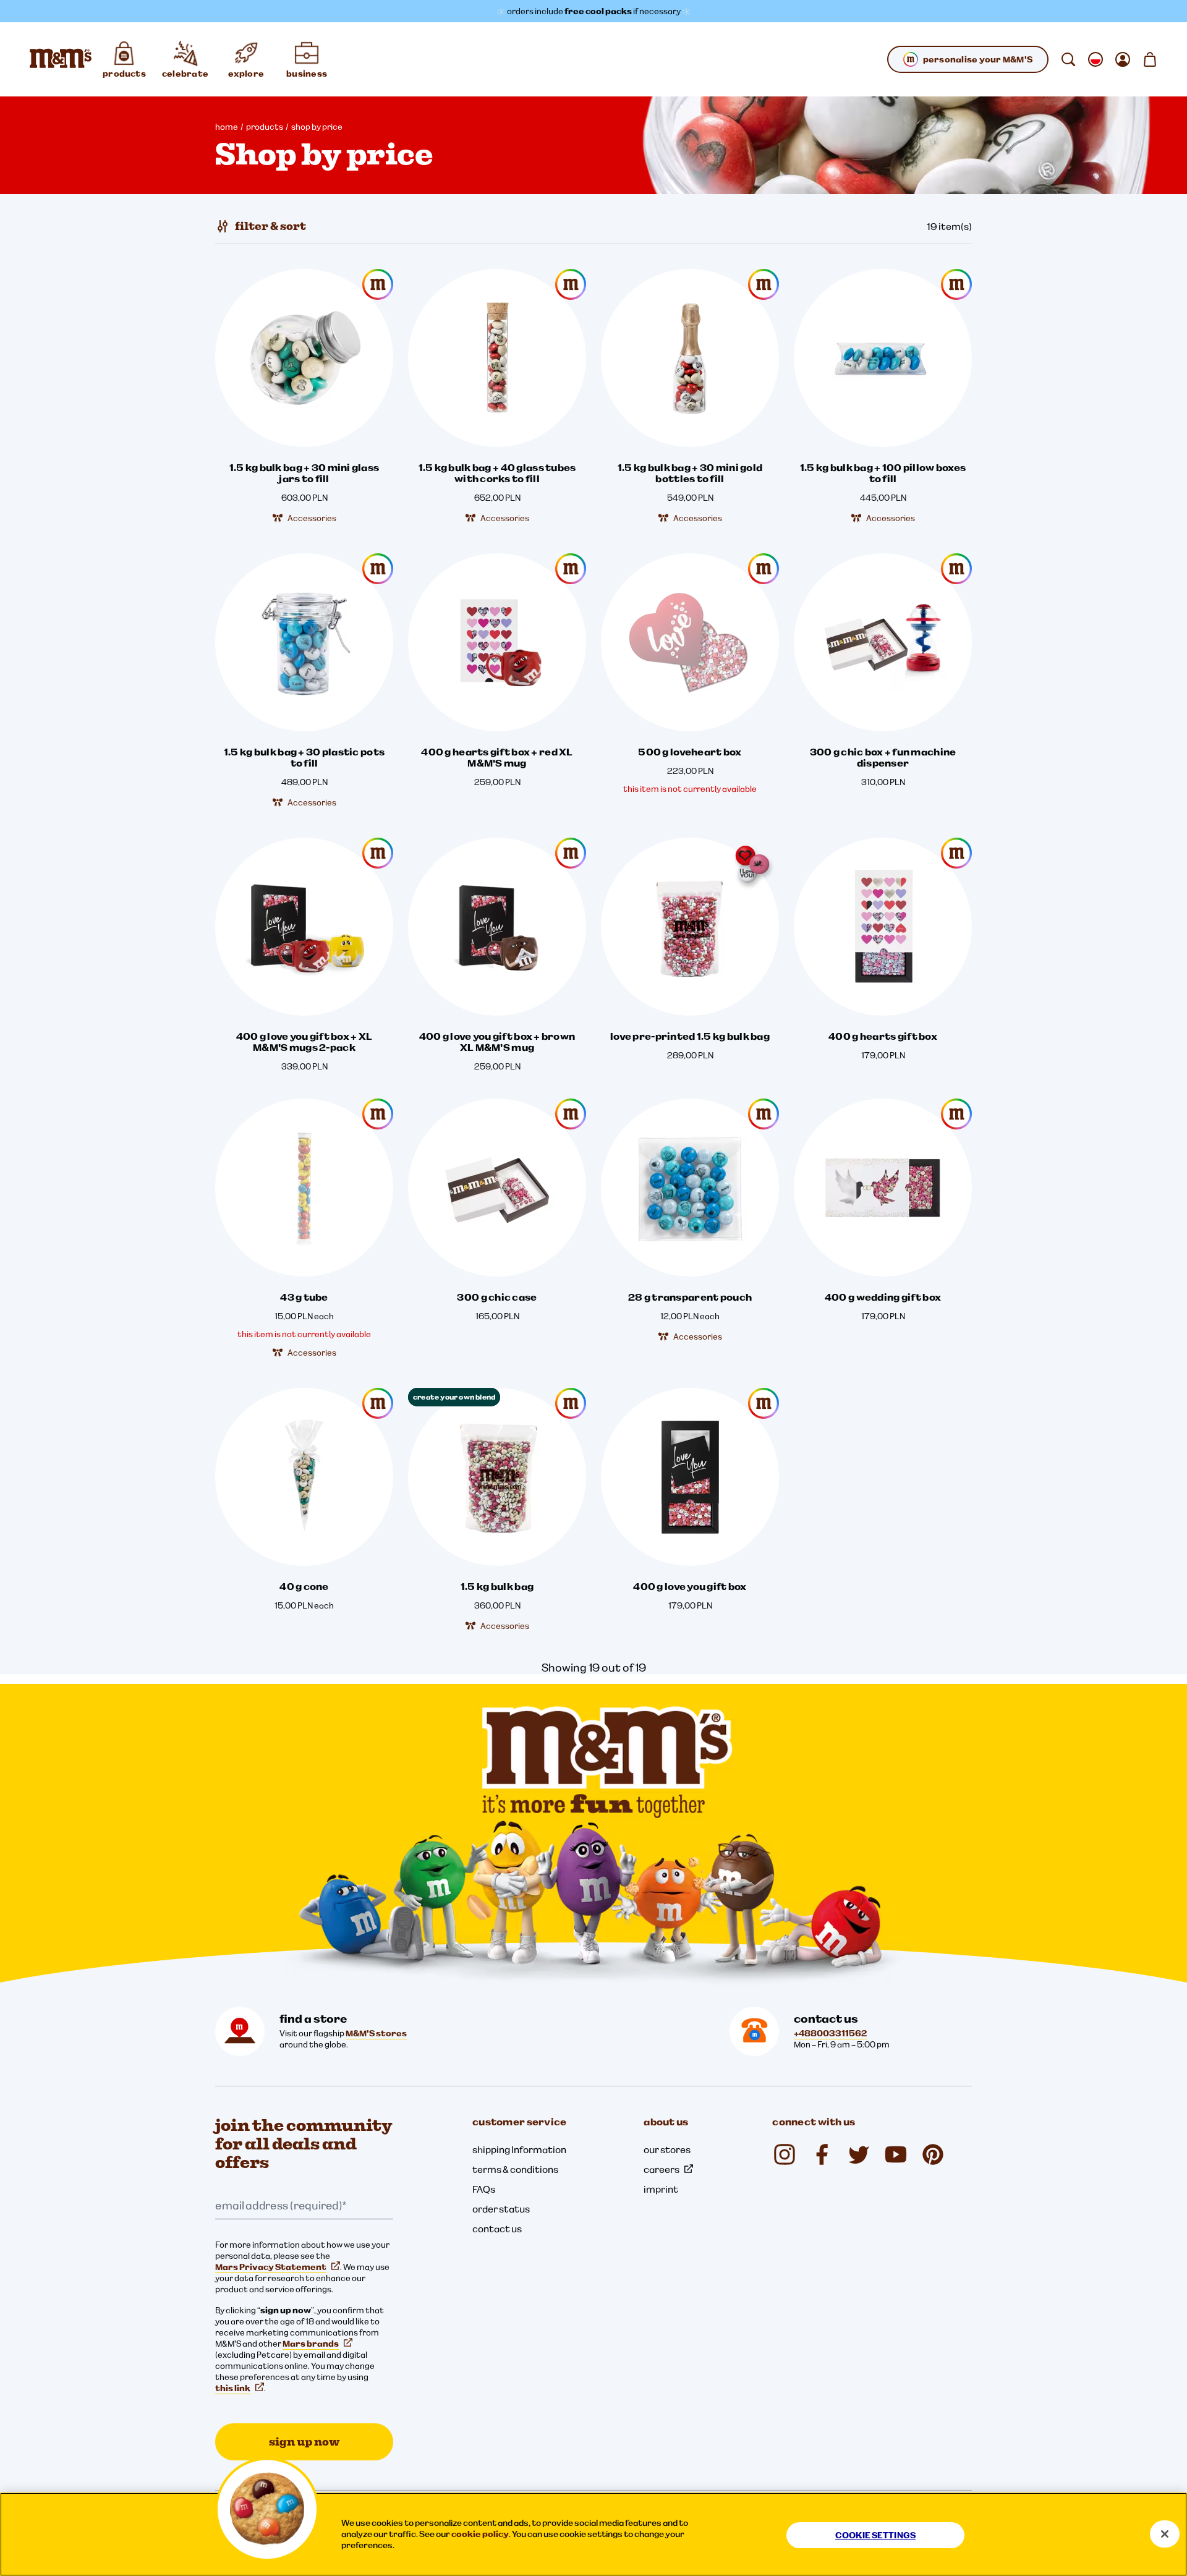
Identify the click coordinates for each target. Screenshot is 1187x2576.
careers (662, 2169)
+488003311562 (830, 2033)
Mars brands (311, 2344)
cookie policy (480, 2534)
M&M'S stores (376, 2033)
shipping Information (519, 2149)
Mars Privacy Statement (271, 2267)
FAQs (484, 2189)
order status (501, 2209)
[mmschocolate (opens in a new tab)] (785, 2154)
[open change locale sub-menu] (1096, 59)
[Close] (1165, 2534)
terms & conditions (515, 2169)
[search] (1068, 59)
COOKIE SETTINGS (875, 2535)
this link (233, 2388)
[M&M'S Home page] (61, 59)
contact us (497, 2229)
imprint (661, 2189)
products (265, 127)
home (227, 127)
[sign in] (1123, 59)
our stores (667, 2149)
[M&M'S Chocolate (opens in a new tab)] (933, 2154)
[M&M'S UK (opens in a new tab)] (822, 2154)
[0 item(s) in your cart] (1150, 59)
